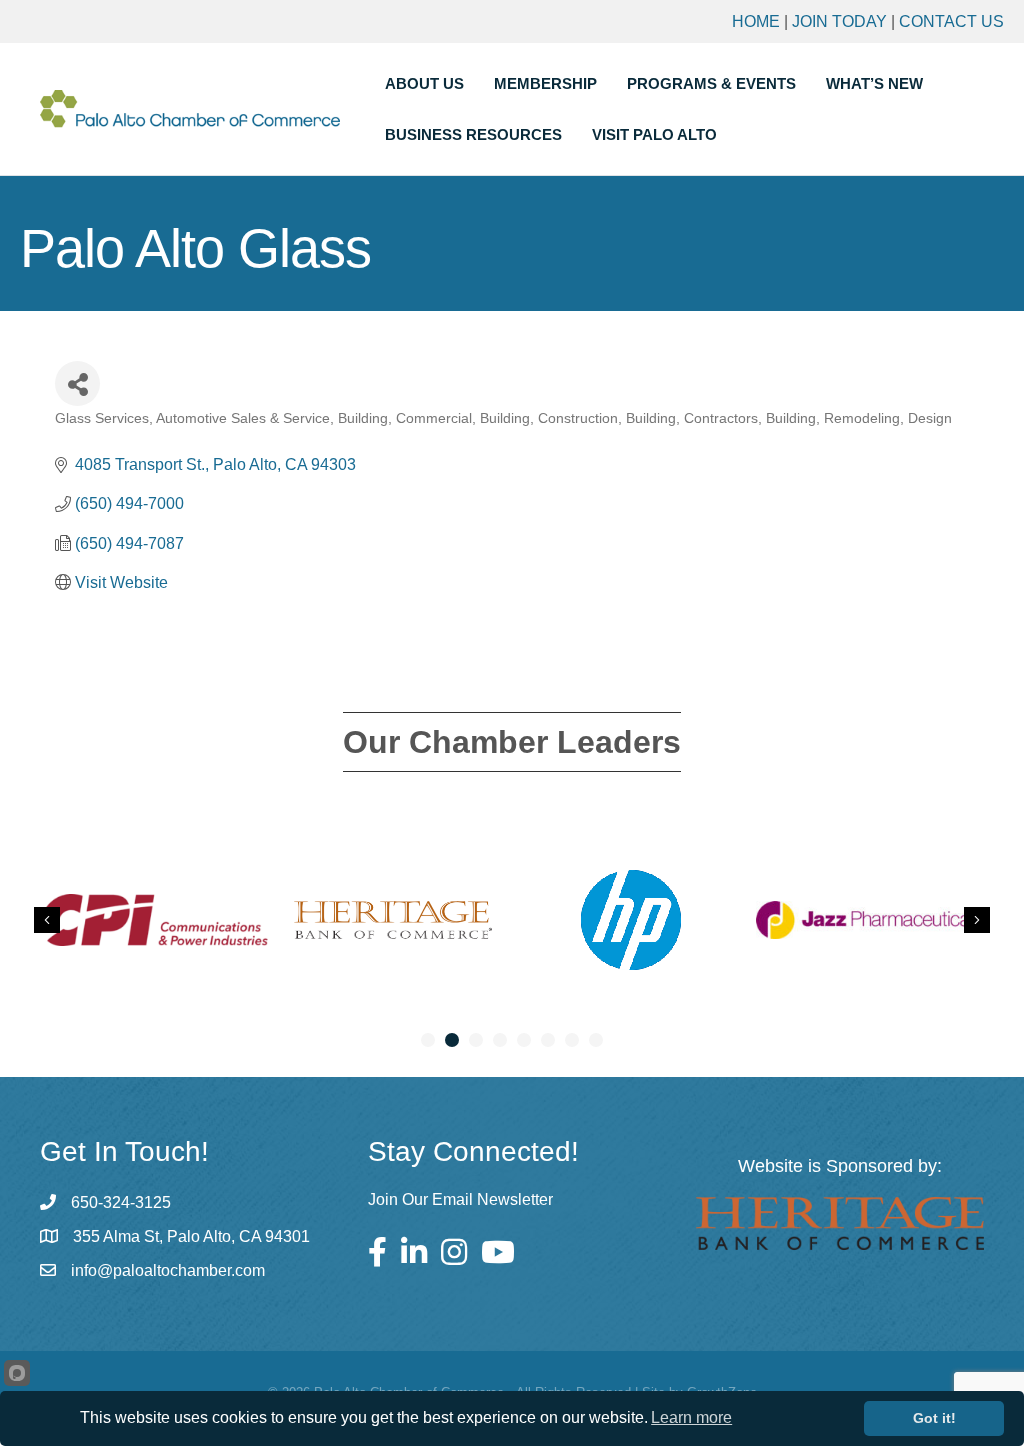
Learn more (691, 1417)
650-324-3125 (121, 1202)
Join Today (839, 21)
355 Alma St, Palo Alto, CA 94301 (191, 1236)
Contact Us (951, 21)
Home (756, 21)
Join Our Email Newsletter (460, 1199)
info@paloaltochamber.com (168, 1270)
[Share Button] (77, 383)
